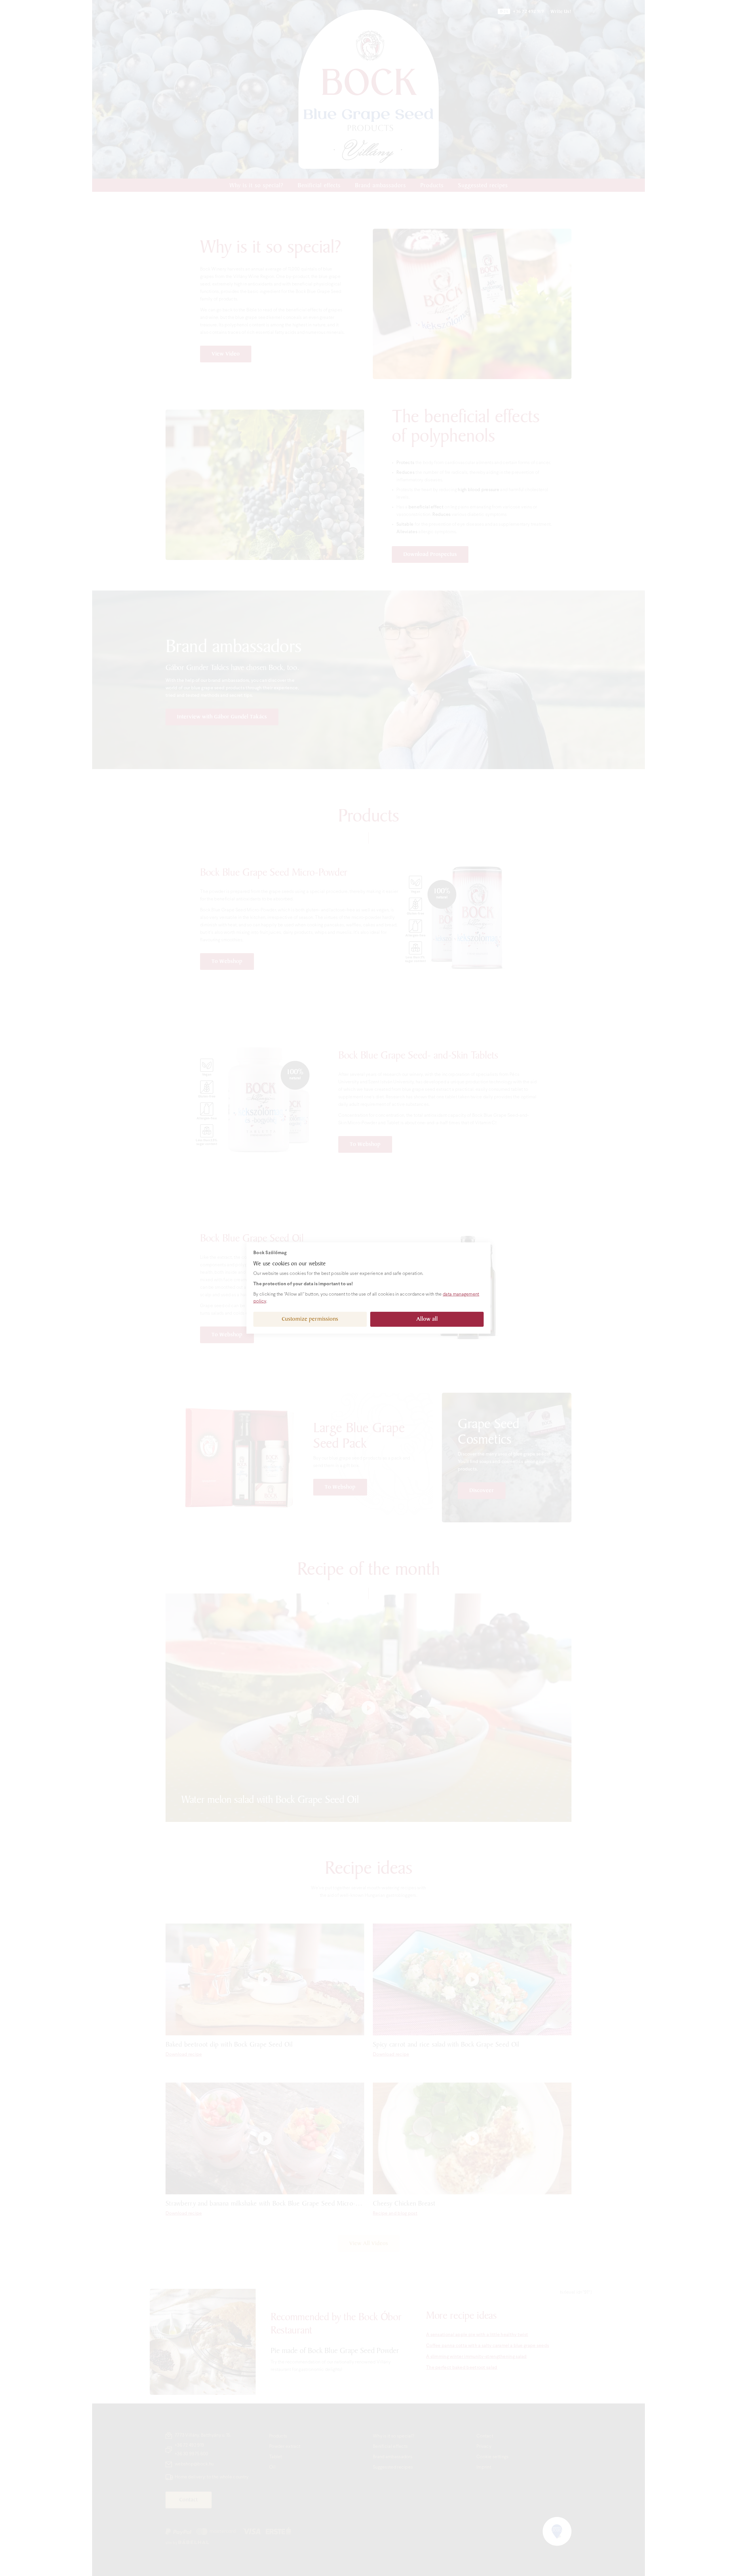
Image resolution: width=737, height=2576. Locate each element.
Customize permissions (310, 1319)
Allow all (427, 1319)
